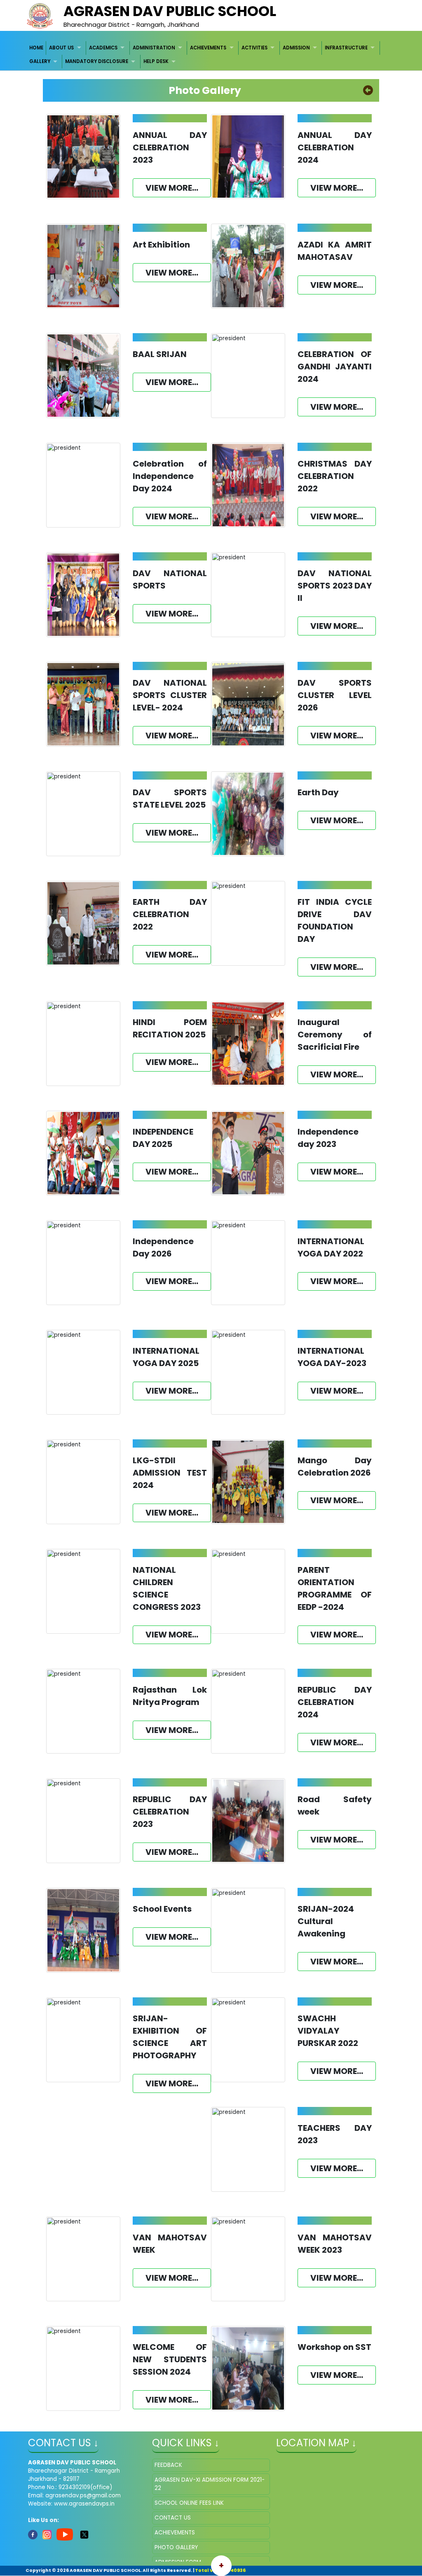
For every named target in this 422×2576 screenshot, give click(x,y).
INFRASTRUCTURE (346, 48)
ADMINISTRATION (154, 48)
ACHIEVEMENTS (208, 48)
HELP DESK (156, 61)
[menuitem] (36, 48)
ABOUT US (61, 48)
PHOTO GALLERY (176, 2547)
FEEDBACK (168, 2465)
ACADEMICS (103, 48)
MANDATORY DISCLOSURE (97, 61)
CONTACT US (173, 2518)
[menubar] (211, 55)
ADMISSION (296, 48)
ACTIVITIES (254, 48)
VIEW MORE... (172, 188)
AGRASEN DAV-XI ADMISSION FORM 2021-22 (210, 2484)
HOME (36, 48)
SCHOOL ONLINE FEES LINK (189, 2503)
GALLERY (40, 61)
